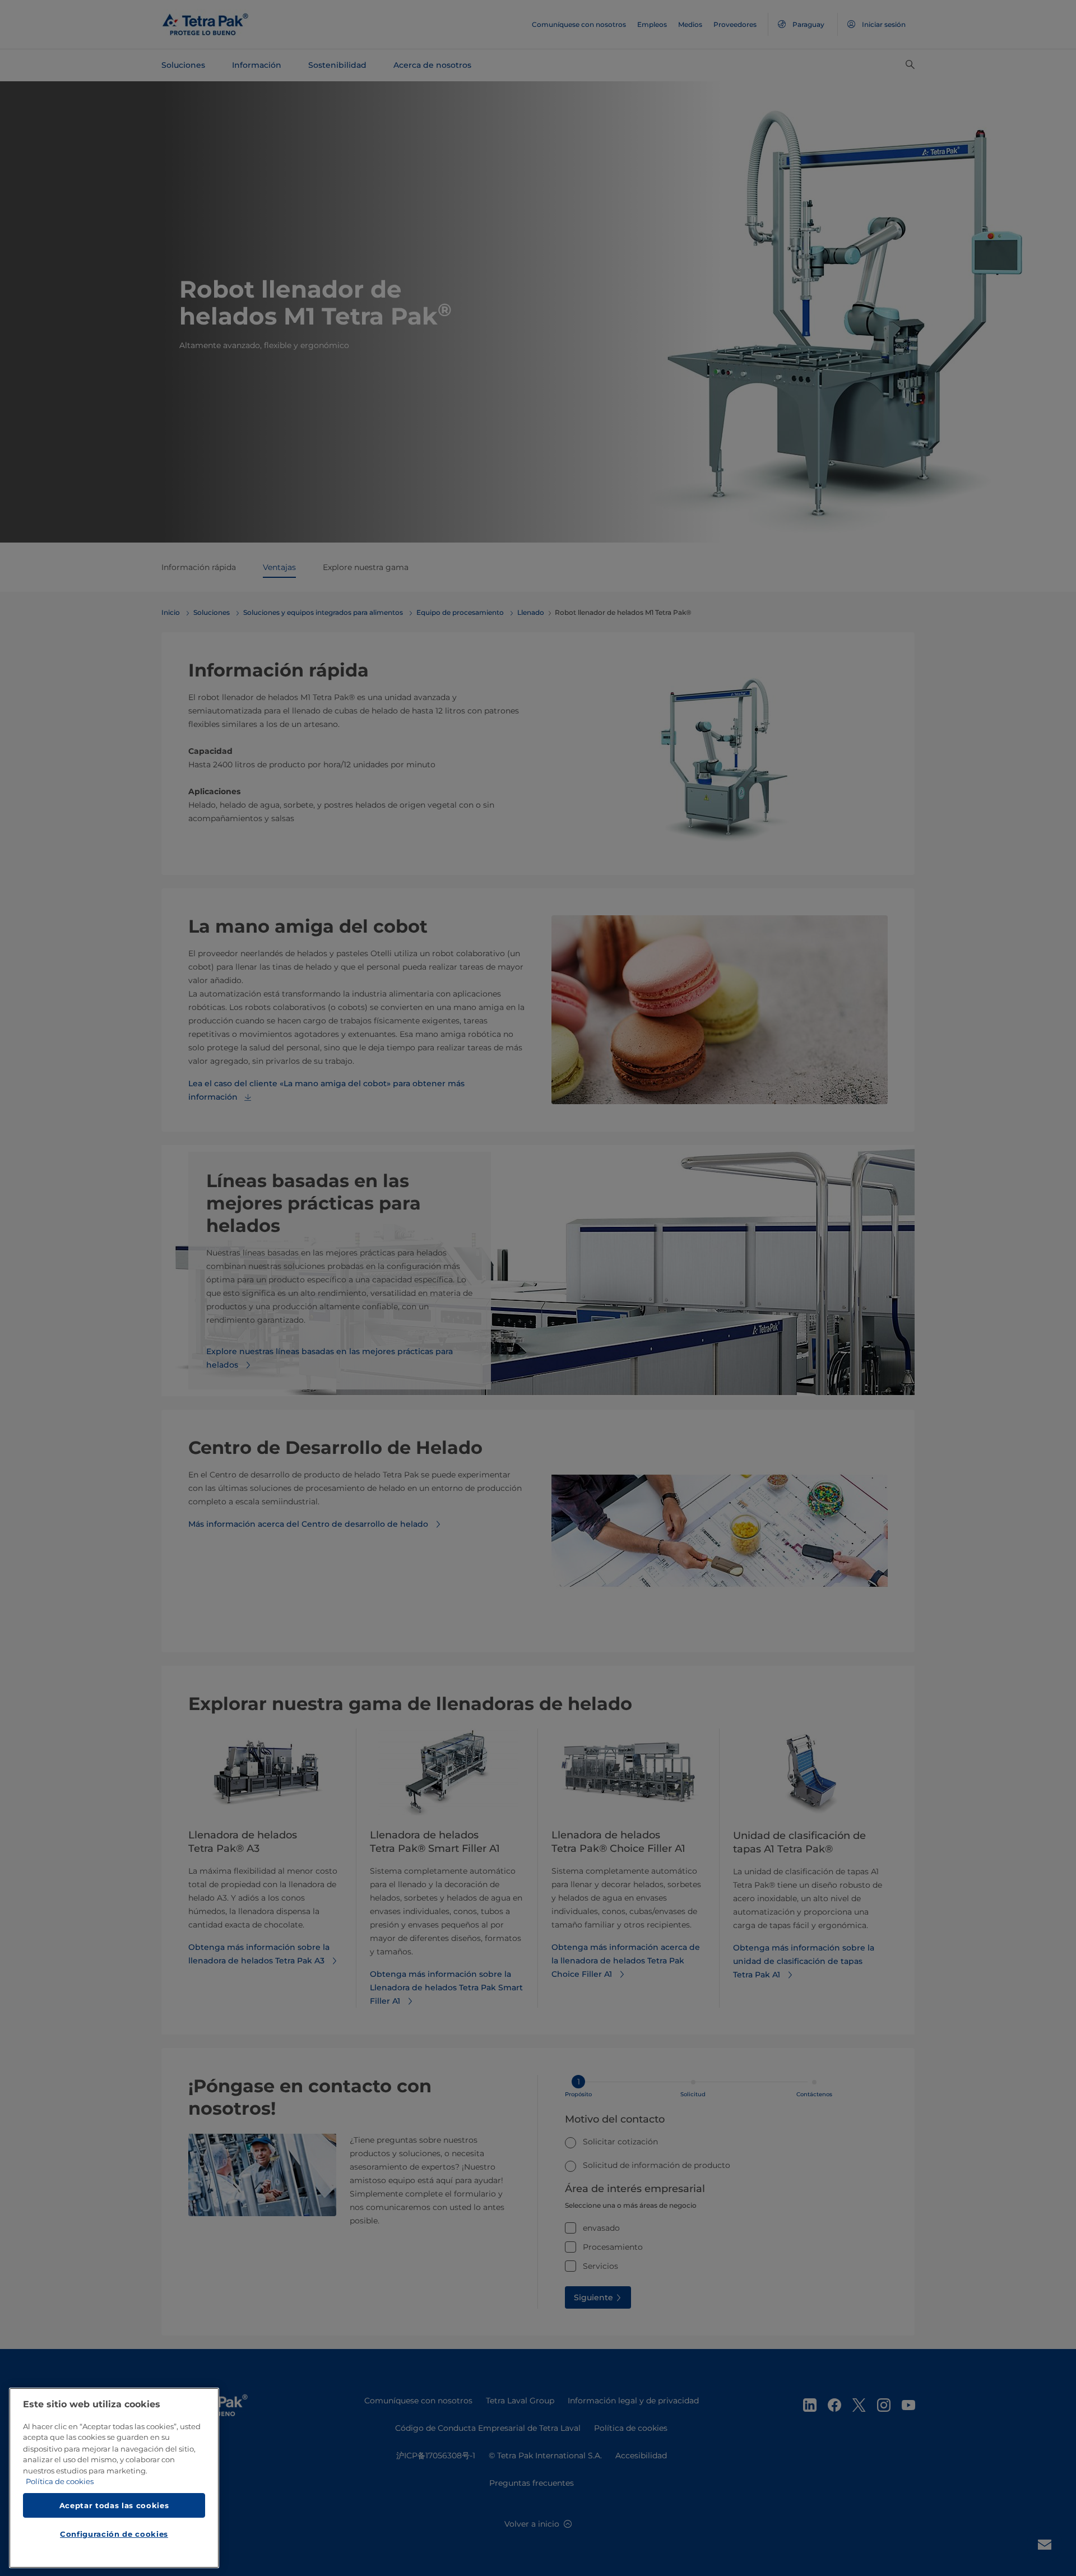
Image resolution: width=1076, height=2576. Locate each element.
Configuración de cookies (114, 2535)
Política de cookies (60, 2482)
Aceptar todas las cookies (114, 2505)
